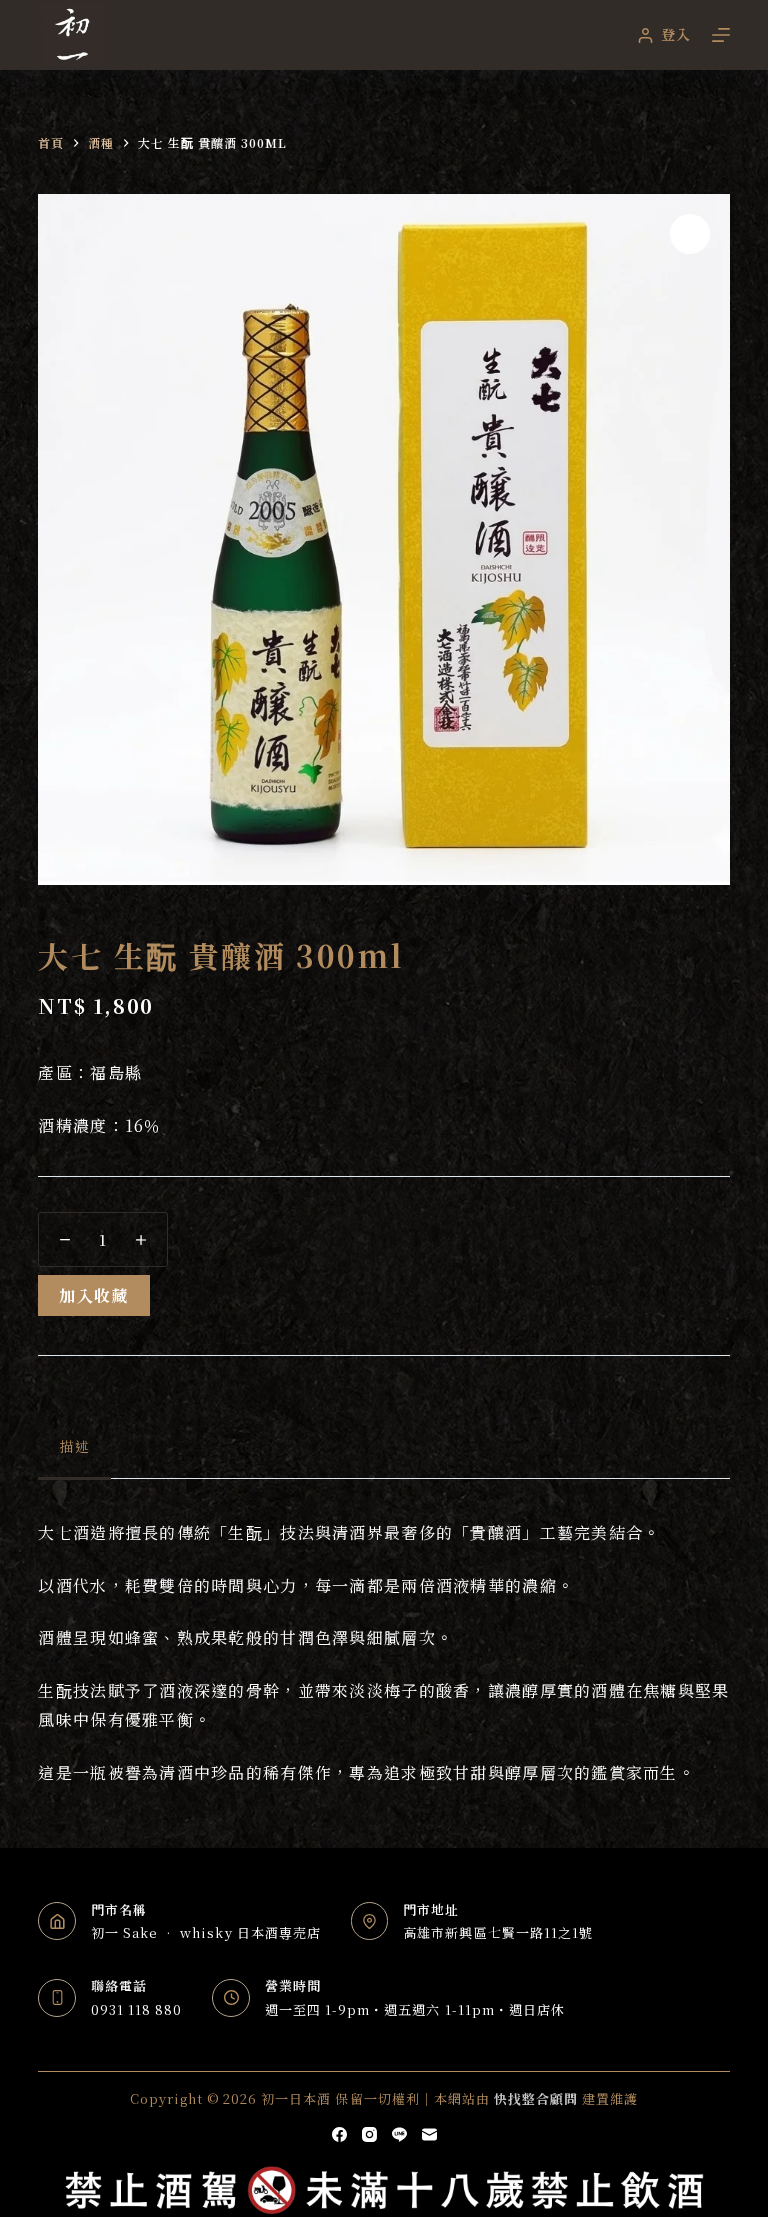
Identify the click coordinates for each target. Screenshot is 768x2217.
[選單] (721, 35)
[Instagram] (369, 2134)
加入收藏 (93, 1295)
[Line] (399, 2134)
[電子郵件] (429, 2134)
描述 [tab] (74, 1446)
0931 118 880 (136, 2009)
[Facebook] (339, 2134)
